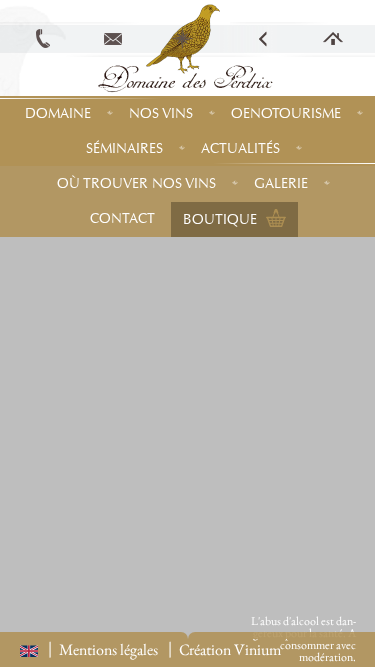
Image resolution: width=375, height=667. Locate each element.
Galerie (281, 183)
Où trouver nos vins (136, 183)
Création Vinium (230, 649)
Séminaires (124, 148)
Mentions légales (108, 649)
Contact (122, 218)
